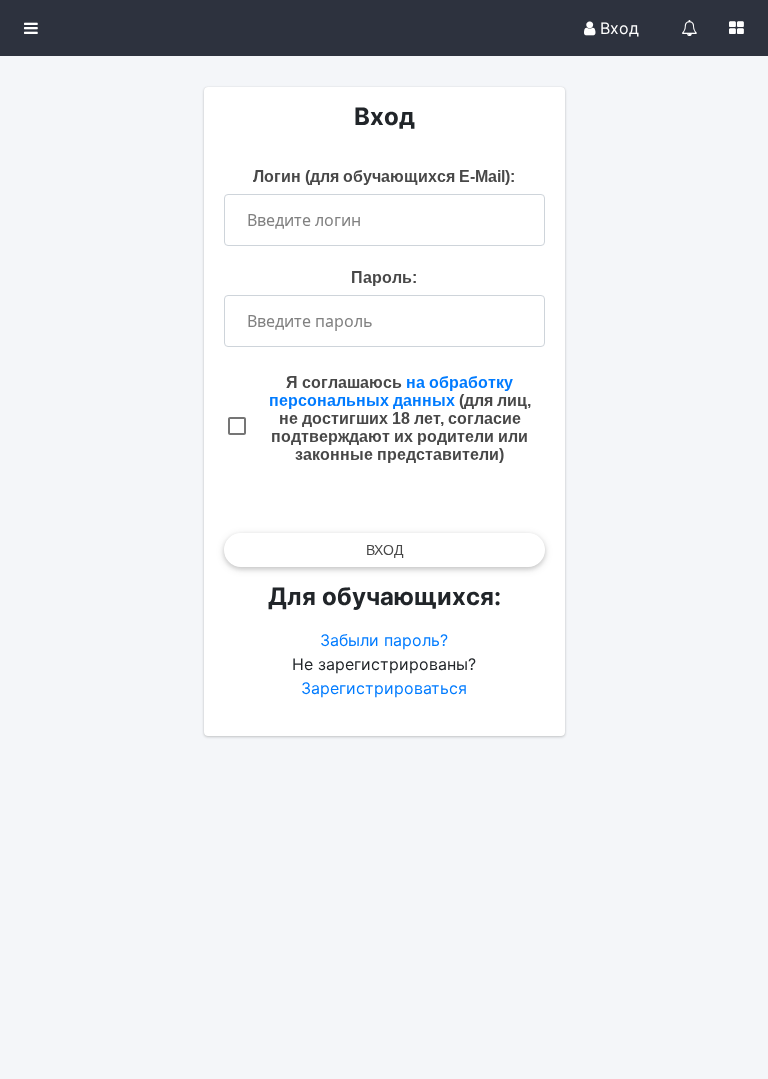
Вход (617, 28)
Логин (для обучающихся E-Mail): (384, 176)
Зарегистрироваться (384, 688)
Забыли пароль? (384, 640)
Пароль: (384, 277)
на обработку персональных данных (391, 391)
